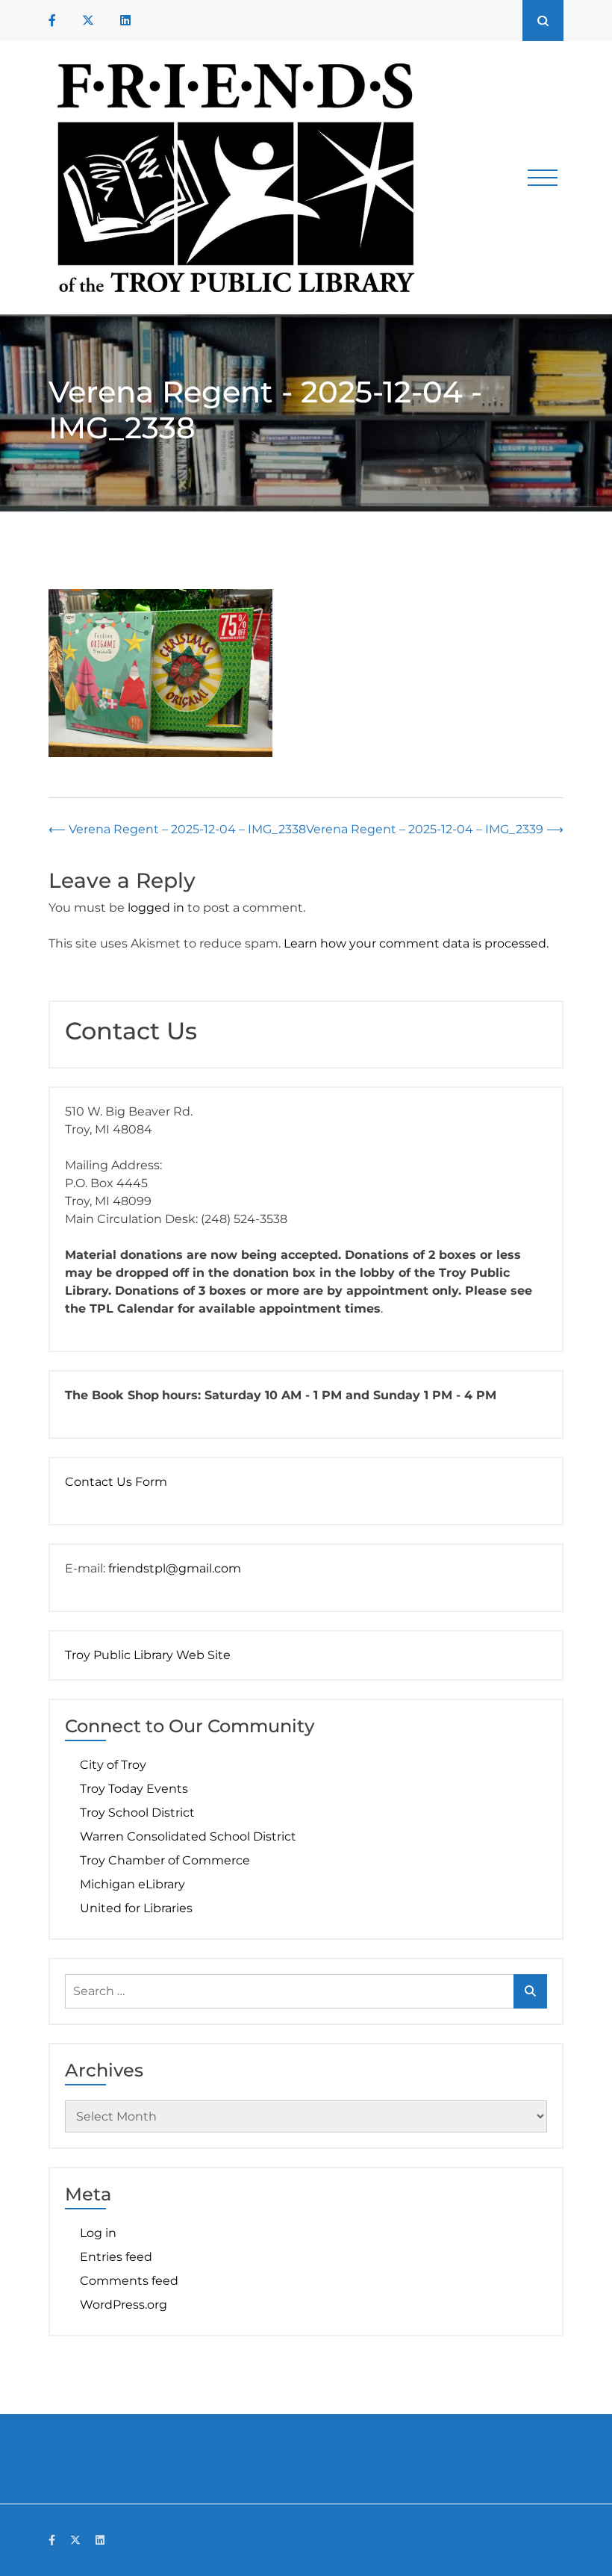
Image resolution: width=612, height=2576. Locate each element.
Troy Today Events (134, 1789)
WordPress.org (124, 2305)
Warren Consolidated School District (188, 1836)
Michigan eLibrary (132, 1884)
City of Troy (113, 1765)
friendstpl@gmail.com (175, 1568)
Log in (98, 2233)
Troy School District (137, 1813)
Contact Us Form (116, 1482)
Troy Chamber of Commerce (165, 1860)
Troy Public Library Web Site (148, 1655)
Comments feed (129, 2281)
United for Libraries (136, 1908)
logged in (156, 908)
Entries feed (116, 2257)
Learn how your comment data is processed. (416, 943)
